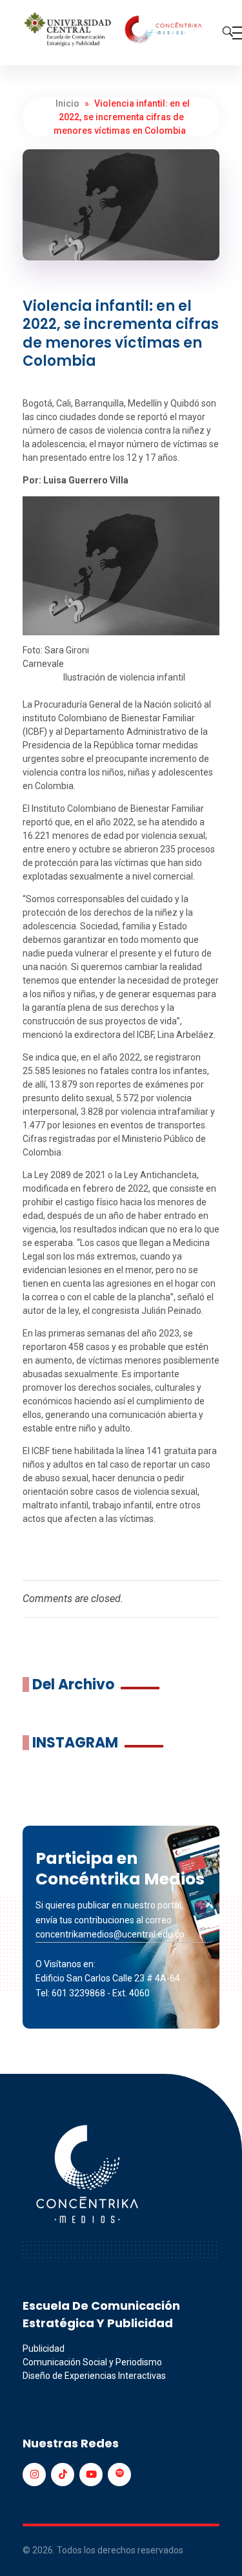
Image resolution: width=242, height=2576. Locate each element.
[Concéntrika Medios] (115, 30)
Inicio (67, 103)
